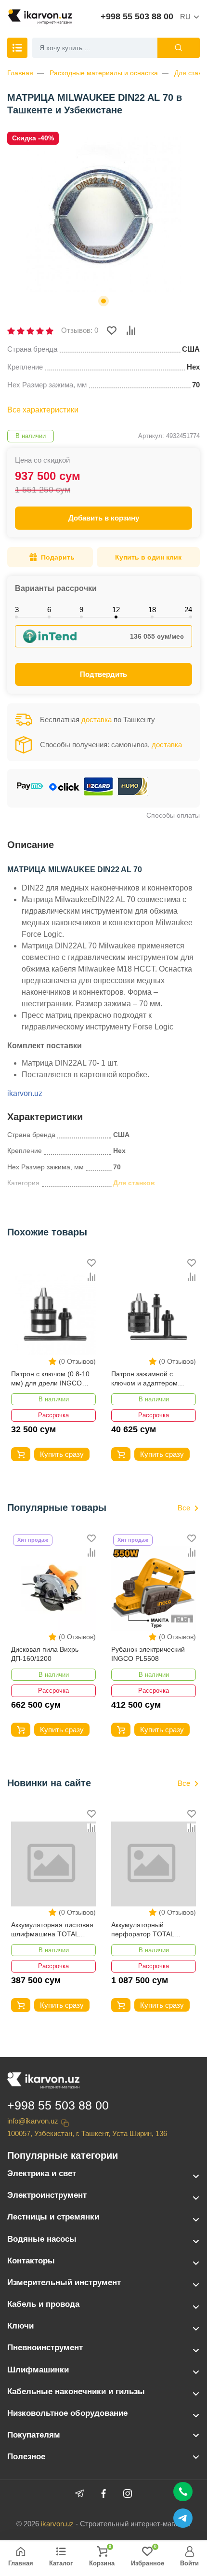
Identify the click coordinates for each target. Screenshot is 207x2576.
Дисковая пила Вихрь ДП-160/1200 (45, 1654)
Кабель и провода (43, 2304)
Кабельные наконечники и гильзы (76, 2391)
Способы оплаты (173, 815)
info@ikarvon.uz (33, 2121)
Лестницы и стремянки (53, 2217)
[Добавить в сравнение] (131, 330)
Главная (20, 73)
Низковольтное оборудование (67, 2413)
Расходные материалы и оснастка (104, 73)
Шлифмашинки (38, 2370)
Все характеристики (43, 410)
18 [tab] (152, 610)
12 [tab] (116, 610)
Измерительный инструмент (64, 2282)
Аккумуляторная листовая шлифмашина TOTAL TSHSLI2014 (52, 1930)
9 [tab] (81, 610)
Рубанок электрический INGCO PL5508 (148, 1654)
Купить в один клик (148, 557)
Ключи (20, 2326)
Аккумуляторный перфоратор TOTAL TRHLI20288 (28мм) (143, 1930)
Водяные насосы (42, 2239)
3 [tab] (17, 610)
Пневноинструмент (45, 2348)
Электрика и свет (42, 2173)
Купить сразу (62, 1454)
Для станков (134, 1183)
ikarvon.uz (25, 1093)
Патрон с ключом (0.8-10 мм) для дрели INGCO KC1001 (50, 1379)
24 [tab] (188, 610)
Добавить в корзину (104, 518)
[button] (103, 301)
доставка (97, 719)
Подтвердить (103, 674)
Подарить (58, 557)
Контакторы (31, 2261)
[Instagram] (128, 2494)
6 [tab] (49, 610)
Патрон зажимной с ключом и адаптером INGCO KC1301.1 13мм (148, 1379)
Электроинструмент (47, 2195)
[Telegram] (79, 2494)
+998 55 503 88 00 (137, 16)
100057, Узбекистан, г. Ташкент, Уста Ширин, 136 (87, 2133)
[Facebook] (103, 2494)
